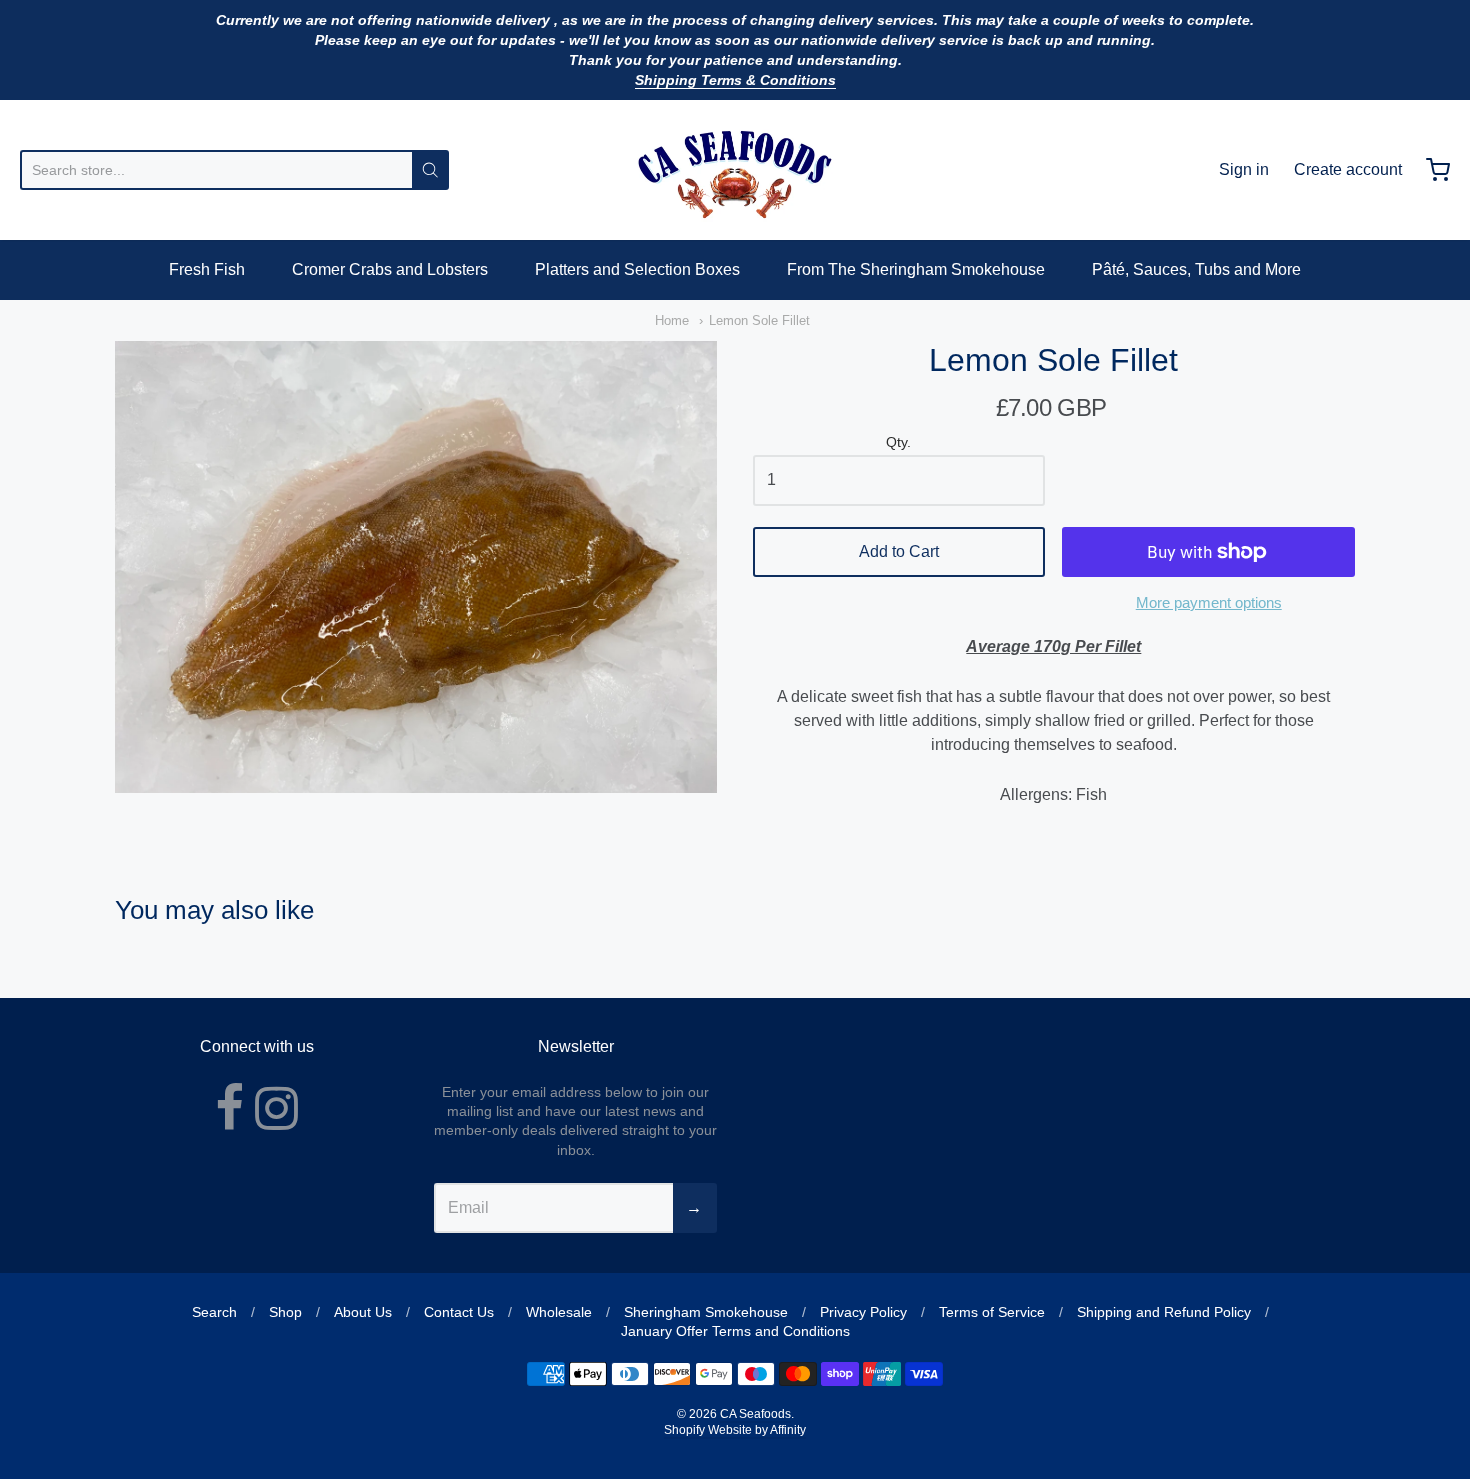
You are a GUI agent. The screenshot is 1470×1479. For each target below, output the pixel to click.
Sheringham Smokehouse (706, 1312)
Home (672, 320)
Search (214, 1312)
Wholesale (559, 1312)
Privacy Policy (863, 1312)
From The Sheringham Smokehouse (916, 269)
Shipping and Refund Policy (1164, 1312)
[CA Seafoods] (735, 170)
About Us (363, 1312)
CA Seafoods (755, 1414)
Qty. (898, 442)
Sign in (1244, 169)
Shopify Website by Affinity (735, 1430)
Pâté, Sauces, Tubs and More (1196, 269)
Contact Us (459, 1312)
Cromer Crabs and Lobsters (390, 269)
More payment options (1209, 602)
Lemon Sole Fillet (759, 320)
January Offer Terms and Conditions (735, 1331)
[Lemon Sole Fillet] (416, 567)
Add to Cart (899, 551)
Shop (285, 1312)
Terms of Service (992, 1312)
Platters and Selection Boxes (637, 269)
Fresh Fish (207, 269)
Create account (1348, 169)
